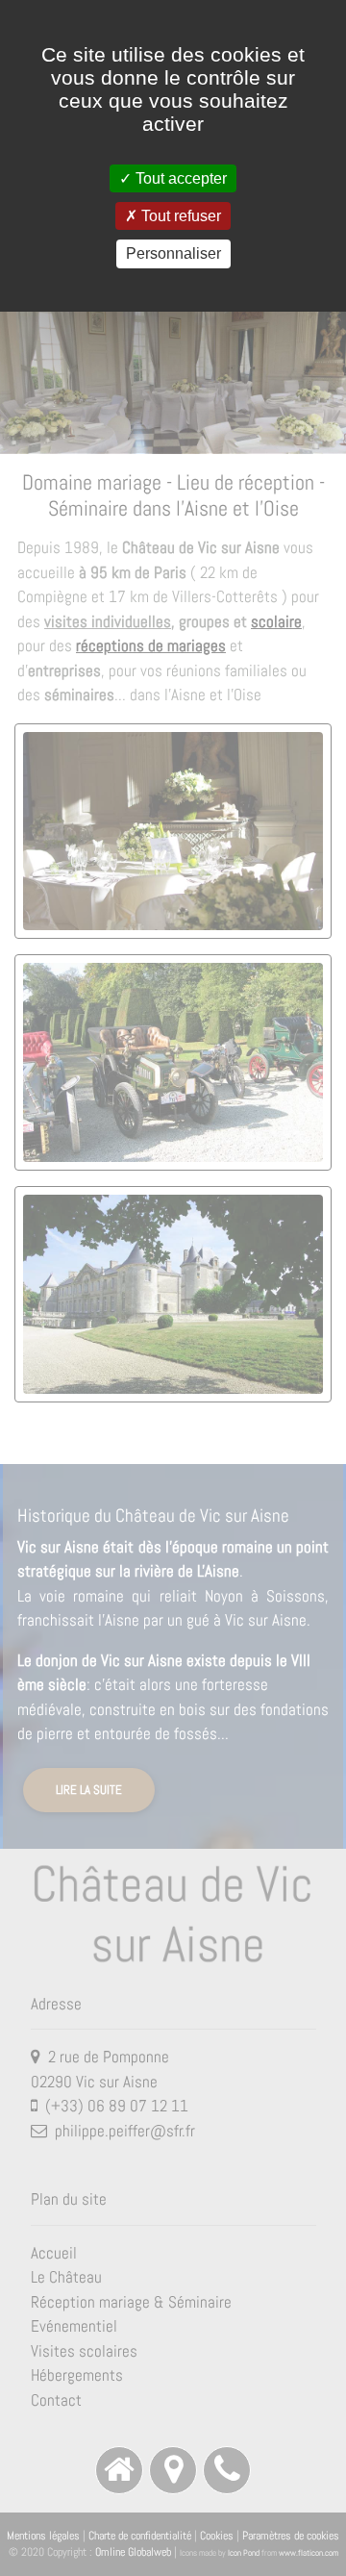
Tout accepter (179, 178)
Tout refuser (179, 216)
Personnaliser (173, 253)
